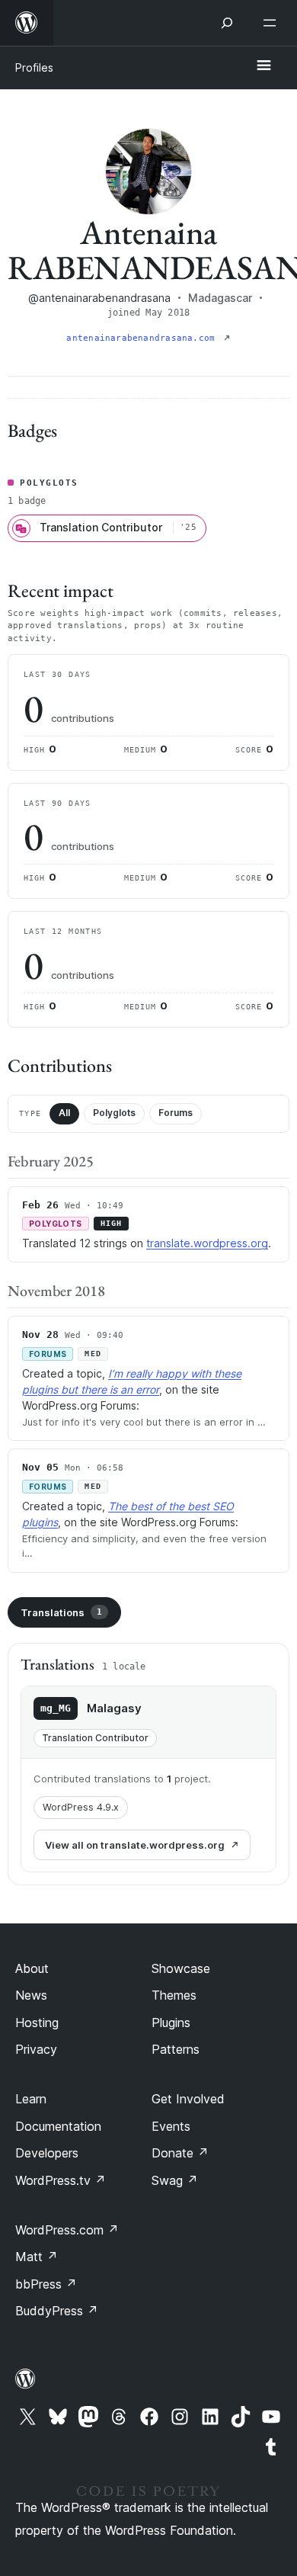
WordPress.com (67, 2230)
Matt (37, 2257)
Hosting (37, 2023)
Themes (174, 1995)
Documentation (58, 2126)
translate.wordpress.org (207, 1243)
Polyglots (114, 1113)
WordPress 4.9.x (81, 1807)
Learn (31, 2099)
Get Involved (188, 2099)
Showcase (181, 1968)
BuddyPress (57, 2311)
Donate (180, 2153)
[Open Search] (227, 23)
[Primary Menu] (263, 66)
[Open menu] (273, 23)
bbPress (46, 2284)
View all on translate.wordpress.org (135, 1845)
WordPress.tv (61, 2180)
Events (171, 2126)
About (32, 1968)
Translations (61, 1612)
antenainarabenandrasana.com (143, 338)
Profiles (34, 67)
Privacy (36, 2049)
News (31, 1995)
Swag (175, 2180)
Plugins (171, 2023)
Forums (176, 1113)
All (64, 1113)
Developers (47, 2153)
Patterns (176, 2049)
